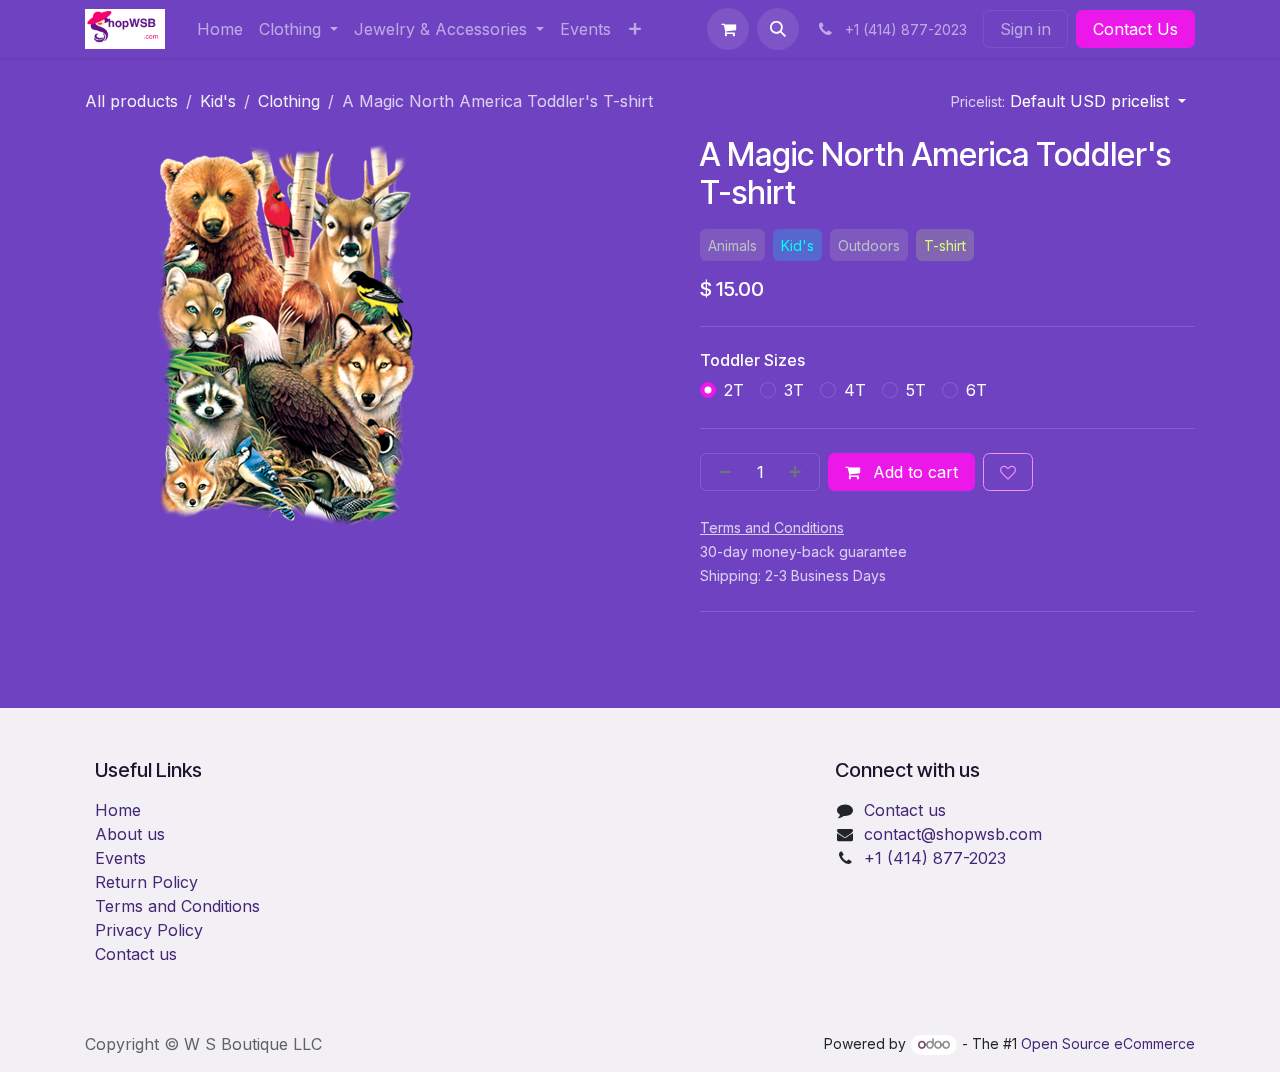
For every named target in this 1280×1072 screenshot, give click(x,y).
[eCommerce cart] (728, 29)
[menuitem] (220, 29)
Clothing (289, 101)
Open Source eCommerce (1108, 1043)
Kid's (218, 101)
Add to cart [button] (913, 472)
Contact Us (1135, 29)
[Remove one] (721, 472)
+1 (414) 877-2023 (935, 858)
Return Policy (146, 882)
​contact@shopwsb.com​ (953, 834)
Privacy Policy (149, 930)
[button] (778, 29)
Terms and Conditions (177, 906)
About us (130, 834)
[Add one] (799, 472)
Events (120, 858)
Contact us (136, 954)
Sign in (1025, 29)
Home (118, 810)
